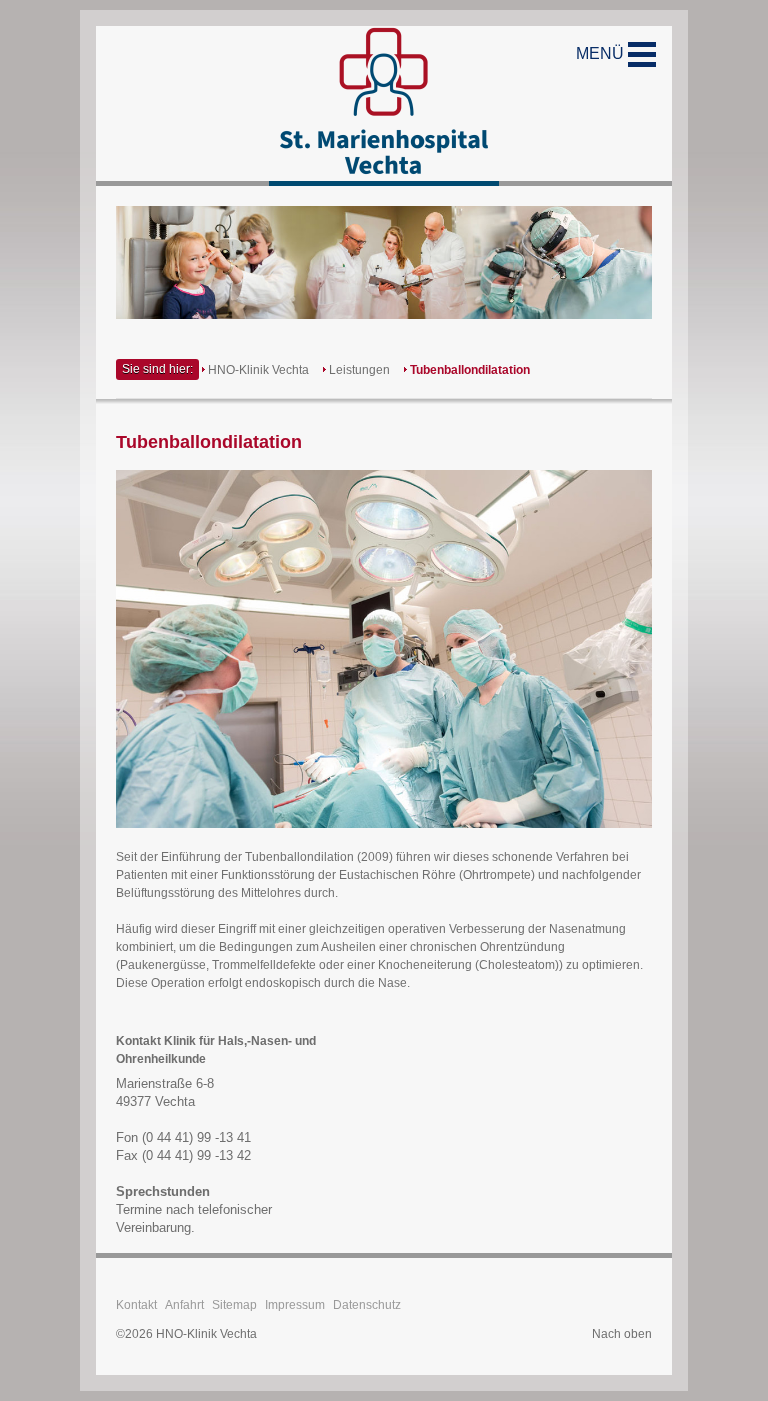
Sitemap (234, 1305)
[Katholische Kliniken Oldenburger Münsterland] (384, 106)
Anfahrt (184, 1305)
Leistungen (359, 370)
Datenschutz (367, 1305)
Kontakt (136, 1305)
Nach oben (622, 1334)
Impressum (295, 1305)
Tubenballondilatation (470, 370)
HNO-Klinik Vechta (258, 370)
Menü (602, 53)
